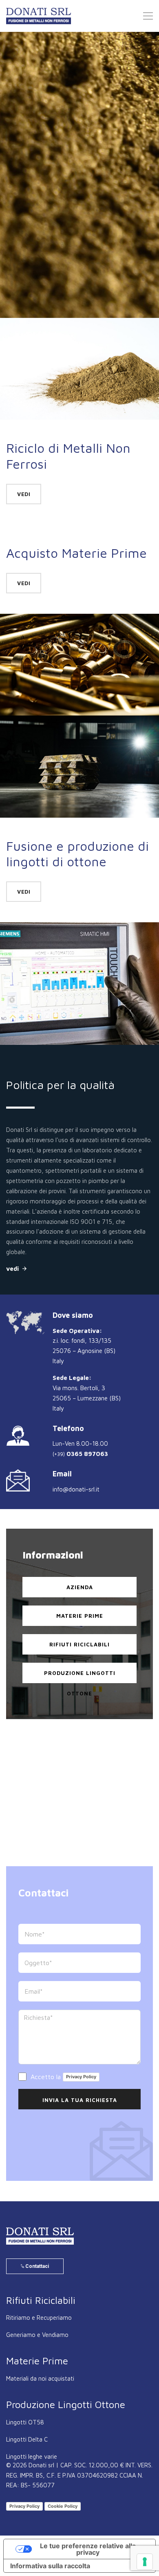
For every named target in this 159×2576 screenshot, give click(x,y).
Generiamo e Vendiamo (37, 2335)
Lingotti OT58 (25, 2422)
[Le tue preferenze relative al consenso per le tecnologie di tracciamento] (145, 2562)
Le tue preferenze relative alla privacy (88, 2549)
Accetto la (62, 2076)
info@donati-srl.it (76, 1489)
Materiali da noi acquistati (40, 2378)
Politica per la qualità (60, 1085)
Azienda (80, 1587)
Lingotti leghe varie (32, 2456)
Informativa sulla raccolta (50, 2566)
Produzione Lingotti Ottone (80, 1676)
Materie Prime (80, 1616)
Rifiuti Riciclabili (79, 1644)
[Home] (39, 16)
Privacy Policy (81, 2077)
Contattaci (36, 2266)
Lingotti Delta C (27, 2439)
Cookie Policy (63, 2506)
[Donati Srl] (40, 2236)
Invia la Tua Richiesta (80, 2100)
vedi (80, 235)
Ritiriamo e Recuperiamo (39, 2318)
